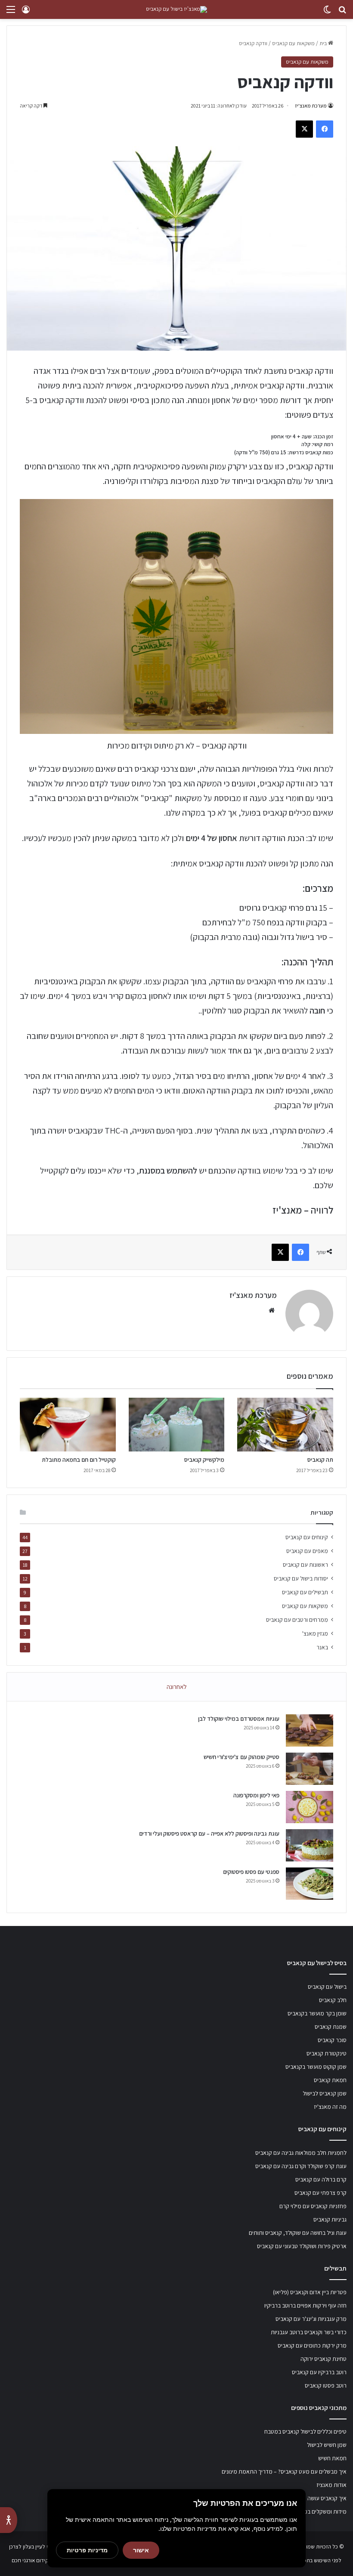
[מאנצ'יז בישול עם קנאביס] (176, 9)
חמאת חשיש (332, 2458)
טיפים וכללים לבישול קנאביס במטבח (305, 2431)
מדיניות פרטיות (87, 2550)
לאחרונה (177, 1687)
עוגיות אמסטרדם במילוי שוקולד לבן (239, 1719)
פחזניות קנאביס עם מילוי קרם (313, 2206)
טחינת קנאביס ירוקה (324, 2359)
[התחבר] (26, 13)
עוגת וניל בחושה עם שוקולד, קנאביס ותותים (298, 2233)
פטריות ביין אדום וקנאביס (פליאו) (310, 2292)
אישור (141, 2550)
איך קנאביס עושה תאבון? (319, 2498)
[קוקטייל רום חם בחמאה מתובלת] (68, 1425)
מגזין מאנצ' (315, 1633)
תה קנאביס (320, 1460)
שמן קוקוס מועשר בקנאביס (316, 2067)
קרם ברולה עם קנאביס (321, 2179)
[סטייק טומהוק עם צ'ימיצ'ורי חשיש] (310, 1769)
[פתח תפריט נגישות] (9, 2520)
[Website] (272, 1310)
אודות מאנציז (331, 2485)
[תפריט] (11, 13)
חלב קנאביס (333, 2000)
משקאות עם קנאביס (293, 43)
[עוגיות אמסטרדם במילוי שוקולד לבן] (310, 1730)
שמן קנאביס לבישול (325, 2093)
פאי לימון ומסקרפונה (256, 1795)
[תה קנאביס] (285, 1425)
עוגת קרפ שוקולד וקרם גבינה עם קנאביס (301, 2166)
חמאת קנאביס (330, 2080)
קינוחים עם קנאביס (307, 1537)
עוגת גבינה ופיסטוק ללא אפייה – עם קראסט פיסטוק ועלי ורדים (209, 1833)
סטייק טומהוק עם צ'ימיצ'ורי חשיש (242, 1757)
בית (324, 43)
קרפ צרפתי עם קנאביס (320, 2193)
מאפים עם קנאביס (307, 1551)
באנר (322, 1647)
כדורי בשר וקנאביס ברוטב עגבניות (309, 2332)
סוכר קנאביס (332, 2040)
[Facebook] (325, 129)
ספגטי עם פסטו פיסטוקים (251, 1872)
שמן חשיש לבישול (327, 2445)
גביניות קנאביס (330, 2219)
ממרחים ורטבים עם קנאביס (297, 1620)
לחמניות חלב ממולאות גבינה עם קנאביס (301, 2153)
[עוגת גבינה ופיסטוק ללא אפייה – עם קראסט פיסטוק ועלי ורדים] (310, 1845)
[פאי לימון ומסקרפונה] (310, 1807)
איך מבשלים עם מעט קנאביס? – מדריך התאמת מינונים (284, 2471)
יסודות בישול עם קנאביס (301, 1578)
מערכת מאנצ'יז (311, 106)
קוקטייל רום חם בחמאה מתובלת (79, 1460)
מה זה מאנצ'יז (330, 2107)
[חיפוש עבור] (342, 13)
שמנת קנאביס (331, 2027)
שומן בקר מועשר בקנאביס (317, 2013)
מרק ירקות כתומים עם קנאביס (312, 2345)
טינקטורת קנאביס (327, 2053)
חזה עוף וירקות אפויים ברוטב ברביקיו (305, 2305)
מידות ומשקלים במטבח (320, 2511)
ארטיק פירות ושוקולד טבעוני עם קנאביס (302, 2246)
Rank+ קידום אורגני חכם (38, 2560)
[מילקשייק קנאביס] (177, 1425)
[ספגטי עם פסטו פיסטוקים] (310, 1884)
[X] (304, 129)
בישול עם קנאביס (327, 1987)
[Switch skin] (327, 13)
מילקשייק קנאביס (204, 1460)
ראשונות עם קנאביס (305, 1565)
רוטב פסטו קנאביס (326, 2385)
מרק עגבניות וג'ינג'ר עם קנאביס (311, 2319)
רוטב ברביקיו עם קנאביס (319, 2372)
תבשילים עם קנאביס (305, 1592)
